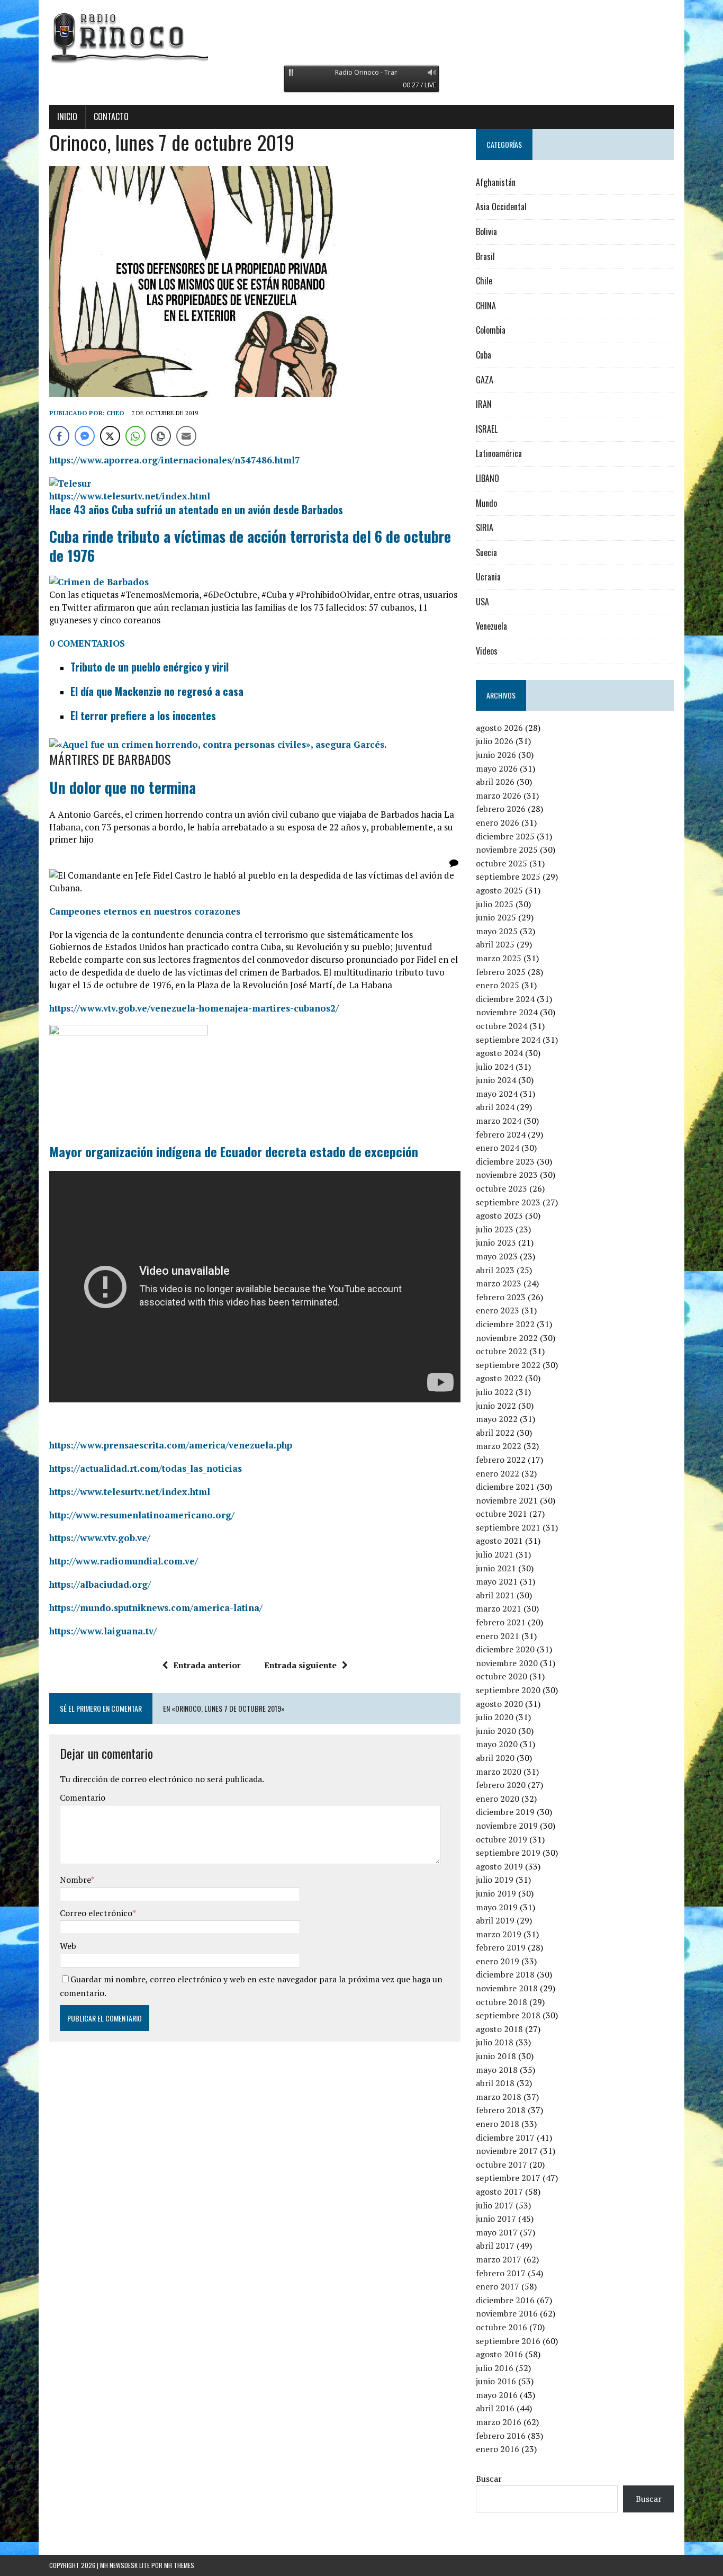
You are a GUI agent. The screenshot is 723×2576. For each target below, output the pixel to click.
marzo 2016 (499, 2422)
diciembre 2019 (505, 1812)
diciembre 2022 (505, 1324)
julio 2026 (495, 741)
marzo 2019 (499, 1934)
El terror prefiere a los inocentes (143, 715)
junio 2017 (496, 2219)
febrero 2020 (501, 1785)
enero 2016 (498, 2449)
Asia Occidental (501, 207)
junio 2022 (496, 1406)
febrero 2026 (501, 809)
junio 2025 (496, 917)
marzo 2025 (499, 958)
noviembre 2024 (507, 1012)
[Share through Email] (186, 436)
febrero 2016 (501, 2436)
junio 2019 (496, 1893)
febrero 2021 (501, 1622)
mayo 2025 (497, 931)
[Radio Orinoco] (361, 37)
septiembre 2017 (508, 2178)
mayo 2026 (497, 768)
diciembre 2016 (505, 2300)
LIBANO (487, 478)
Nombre (75, 1880)
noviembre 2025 (507, 849)
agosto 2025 (499, 890)
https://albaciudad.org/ (100, 1584)
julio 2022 (495, 1392)
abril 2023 (495, 1270)
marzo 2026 (499, 795)
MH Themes (179, 2565)
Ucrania (488, 577)
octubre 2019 (501, 1839)
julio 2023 (495, 1229)
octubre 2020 (501, 1676)
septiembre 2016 (508, 2341)
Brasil (485, 256)
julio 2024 (495, 1067)
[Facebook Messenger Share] (85, 436)
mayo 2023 (497, 1256)
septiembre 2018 (508, 2015)
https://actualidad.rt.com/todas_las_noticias (146, 1468)
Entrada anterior (207, 1665)
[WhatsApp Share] (135, 436)
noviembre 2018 (507, 1988)
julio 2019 (495, 1880)
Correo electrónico (96, 1913)
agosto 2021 (499, 1541)
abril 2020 (495, 1758)
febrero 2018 (501, 2110)
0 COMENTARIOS (87, 643)
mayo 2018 (497, 2070)
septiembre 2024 (508, 1040)
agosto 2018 (499, 2029)
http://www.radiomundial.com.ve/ (124, 1561)
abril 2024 (495, 1107)
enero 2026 (498, 822)
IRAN (484, 404)
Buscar (489, 2479)
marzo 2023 (499, 1283)
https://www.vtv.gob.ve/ (100, 1538)
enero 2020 (498, 1799)
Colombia (491, 330)
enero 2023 (498, 1310)
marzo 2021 (499, 1608)
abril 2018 (495, 2083)
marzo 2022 (499, 1446)
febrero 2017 (501, 2273)
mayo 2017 (497, 2232)
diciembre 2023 (505, 1161)
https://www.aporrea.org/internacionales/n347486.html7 (175, 460)
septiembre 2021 (508, 1527)
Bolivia (486, 231)
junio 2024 (496, 1080)
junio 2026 (496, 755)
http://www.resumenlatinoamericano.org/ (142, 1515)
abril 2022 (495, 1433)
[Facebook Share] (59, 436)
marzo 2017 (499, 2259)
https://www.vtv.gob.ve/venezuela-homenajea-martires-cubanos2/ (194, 1008)
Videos (487, 651)
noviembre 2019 (507, 1826)
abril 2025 (495, 944)
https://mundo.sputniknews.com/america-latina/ (156, 1608)
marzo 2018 (499, 2097)
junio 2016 (496, 2381)
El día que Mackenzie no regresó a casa (157, 691)
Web (68, 1946)
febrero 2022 (501, 1460)
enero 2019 (498, 1961)
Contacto (111, 117)
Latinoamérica (499, 453)
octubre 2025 (501, 863)
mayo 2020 (497, 1744)
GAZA (485, 380)
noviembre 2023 (507, 1175)
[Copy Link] (161, 436)
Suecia (486, 552)
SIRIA (485, 527)
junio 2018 (496, 2056)
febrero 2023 (501, 1297)
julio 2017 (495, 2205)
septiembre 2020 (508, 1690)
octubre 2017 (501, 2164)
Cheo (115, 413)
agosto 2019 (499, 1866)
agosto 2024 (499, 1053)
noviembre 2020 (507, 1663)
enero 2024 (498, 1148)
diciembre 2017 (505, 2137)
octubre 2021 (501, 1514)
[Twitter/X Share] (110, 436)
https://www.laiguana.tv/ (103, 1631)
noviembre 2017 (507, 2151)
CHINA (486, 306)
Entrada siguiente (300, 1665)
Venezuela (491, 626)
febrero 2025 (501, 972)
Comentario (83, 1797)
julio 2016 (495, 2368)
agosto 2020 (499, 1704)
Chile (484, 281)
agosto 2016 (499, 2354)
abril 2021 (495, 1595)
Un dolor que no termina (123, 787)
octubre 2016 (501, 2327)
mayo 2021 (497, 1581)
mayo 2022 (497, 1419)
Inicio (67, 117)
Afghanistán (496, 182)
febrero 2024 (501, 1134)
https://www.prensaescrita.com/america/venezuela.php (171, 1445)
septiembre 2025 (508, 876)
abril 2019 (495, 1920)
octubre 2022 (501, 1351)
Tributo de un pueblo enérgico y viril (150, 667)
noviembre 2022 (507, 1338)
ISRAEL (487, 429)
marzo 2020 (499, 1772)
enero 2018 (498, 2124)
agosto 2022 (499, 1378)
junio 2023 (496, 1242)
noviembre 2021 (507, 1500)
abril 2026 (495, 782)
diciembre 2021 (505, 1487)
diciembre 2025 (505, 836)
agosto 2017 (499, 2192)
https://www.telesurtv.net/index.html (130, 496)
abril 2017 (495, 2246)
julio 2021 (495, 1554)
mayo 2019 (497, 1907)
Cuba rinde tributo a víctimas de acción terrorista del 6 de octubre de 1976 (250, 546)
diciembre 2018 (505, 1974)
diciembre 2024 (505, 999)
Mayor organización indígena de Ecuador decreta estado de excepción (234, 1151)
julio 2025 (495, 904)
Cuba (483, 355)
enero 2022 (498, 1473)
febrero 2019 (501, 1947)
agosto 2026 (499, 728)
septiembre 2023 (508, 1202)
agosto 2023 (499, 1215)
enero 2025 (498, 985)
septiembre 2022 (508, 1365)
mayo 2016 (497, 2395)
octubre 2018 (501, 2002)
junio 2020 (496, 1731)
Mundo (486, 503)
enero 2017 (498, 2286)
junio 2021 (496, 1568)
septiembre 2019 (508, 1853)
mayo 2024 (497, 1094)
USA (482, 602)
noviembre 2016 (507, 2313)
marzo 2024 (499, 1121)
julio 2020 (495, 1717)
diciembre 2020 (505, 1649)
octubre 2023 (501, 1188)
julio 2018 (495, 2042)
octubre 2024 (501, 1026)
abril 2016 (495, 2408)
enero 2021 (498, 1636)
